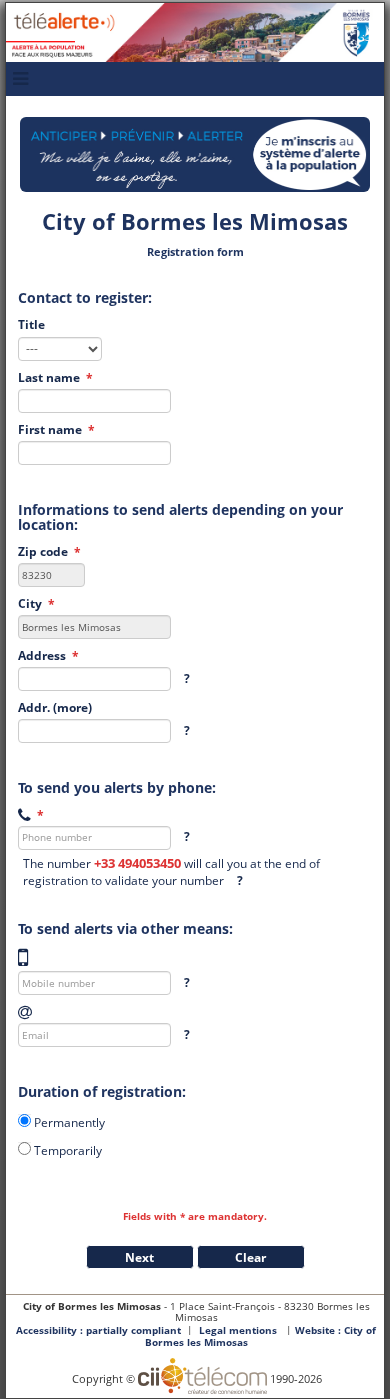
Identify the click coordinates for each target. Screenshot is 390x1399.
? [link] (187, 678)
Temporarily (68, 1149)
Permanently (69, 1121)
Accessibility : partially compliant (98, 1330)
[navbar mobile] (20, 79)
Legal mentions (238, 1330)
